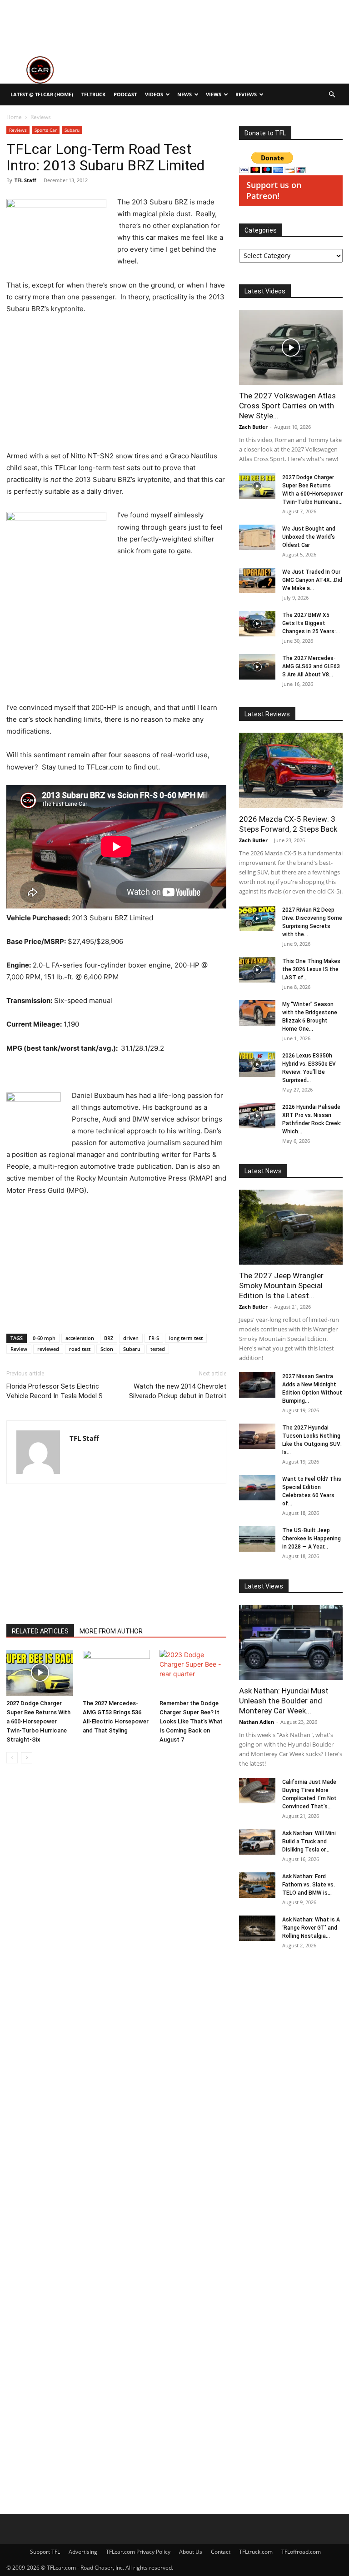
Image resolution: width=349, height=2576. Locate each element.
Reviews (246, 94)
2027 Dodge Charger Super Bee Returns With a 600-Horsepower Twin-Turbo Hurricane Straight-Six (38, 1721)
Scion (107, 1349)
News (184, 94)
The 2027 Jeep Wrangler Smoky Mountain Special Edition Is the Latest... (281, 1286)
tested (158, 1349)
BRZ (109, 1338)
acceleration (80, 1338)
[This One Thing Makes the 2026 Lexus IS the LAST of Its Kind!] (257, 970)
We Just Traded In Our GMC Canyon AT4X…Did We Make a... (312, 580)
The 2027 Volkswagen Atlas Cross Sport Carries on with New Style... (287, 406)
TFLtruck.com (256, 2552)
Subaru (72, 130)
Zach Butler (253, 427)
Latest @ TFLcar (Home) (42, 94)
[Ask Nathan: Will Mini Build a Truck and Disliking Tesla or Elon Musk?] (257, 1842)
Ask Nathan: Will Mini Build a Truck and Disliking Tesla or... (309, 1841)
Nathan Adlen (257, 1722)
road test (80, 1349)
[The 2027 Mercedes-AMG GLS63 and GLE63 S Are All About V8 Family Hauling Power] (257, 667)
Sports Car (46, 130)
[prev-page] (12, 1758)
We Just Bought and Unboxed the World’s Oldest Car (309, 537)
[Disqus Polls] (116, 1899)
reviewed (48, 1349)
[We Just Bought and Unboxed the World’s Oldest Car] (257, 537)
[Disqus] (116, 2135)
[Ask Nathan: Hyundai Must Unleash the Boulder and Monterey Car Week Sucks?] (291, 1642)
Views (214, 94)
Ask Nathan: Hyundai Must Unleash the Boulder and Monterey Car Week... (284, 1701)
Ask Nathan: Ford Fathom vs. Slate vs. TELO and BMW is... (309, 1885)
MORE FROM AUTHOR (111, 1631)
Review (19, 1349)
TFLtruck (93, 94)
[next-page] (27, 1758)
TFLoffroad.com (301, 2552)
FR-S (154, 1338)
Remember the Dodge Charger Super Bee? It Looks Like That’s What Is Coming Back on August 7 (191, 1721)
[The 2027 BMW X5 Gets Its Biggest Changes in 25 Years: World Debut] (257, 624)
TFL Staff (25, 180)
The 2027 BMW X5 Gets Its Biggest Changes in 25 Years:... (311, 623)
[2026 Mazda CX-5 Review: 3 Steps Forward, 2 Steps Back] (291, 770)
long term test (186, 1338)
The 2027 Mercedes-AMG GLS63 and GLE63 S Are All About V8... (311, 666)
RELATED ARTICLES (40, 1631)
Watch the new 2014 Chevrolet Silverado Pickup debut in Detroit (178, 1391)
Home (14, 117)
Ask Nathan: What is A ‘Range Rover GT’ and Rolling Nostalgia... (311, 1928)
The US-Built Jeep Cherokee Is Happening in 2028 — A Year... (312, 1539)
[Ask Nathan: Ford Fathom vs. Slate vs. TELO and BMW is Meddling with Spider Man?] (257, 1885)
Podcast (125, 94)
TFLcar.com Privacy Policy (138, 2552)
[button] (332, 95)
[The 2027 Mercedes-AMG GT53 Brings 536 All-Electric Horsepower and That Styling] (116, 1673)
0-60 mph (44, 1338)
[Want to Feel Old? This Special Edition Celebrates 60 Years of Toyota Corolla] (257, 1488)
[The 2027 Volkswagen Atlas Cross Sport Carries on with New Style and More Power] (291, 347)
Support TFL (45, 2552)
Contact (221, 2552)
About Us (191, 2552)
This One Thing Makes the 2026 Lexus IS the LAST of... (311, 969)
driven (131, 1338)
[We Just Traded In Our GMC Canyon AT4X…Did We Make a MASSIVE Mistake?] (257, 581)
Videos (154, 94)
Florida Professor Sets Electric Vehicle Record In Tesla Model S (55, 1391)
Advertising (83, 2552)
